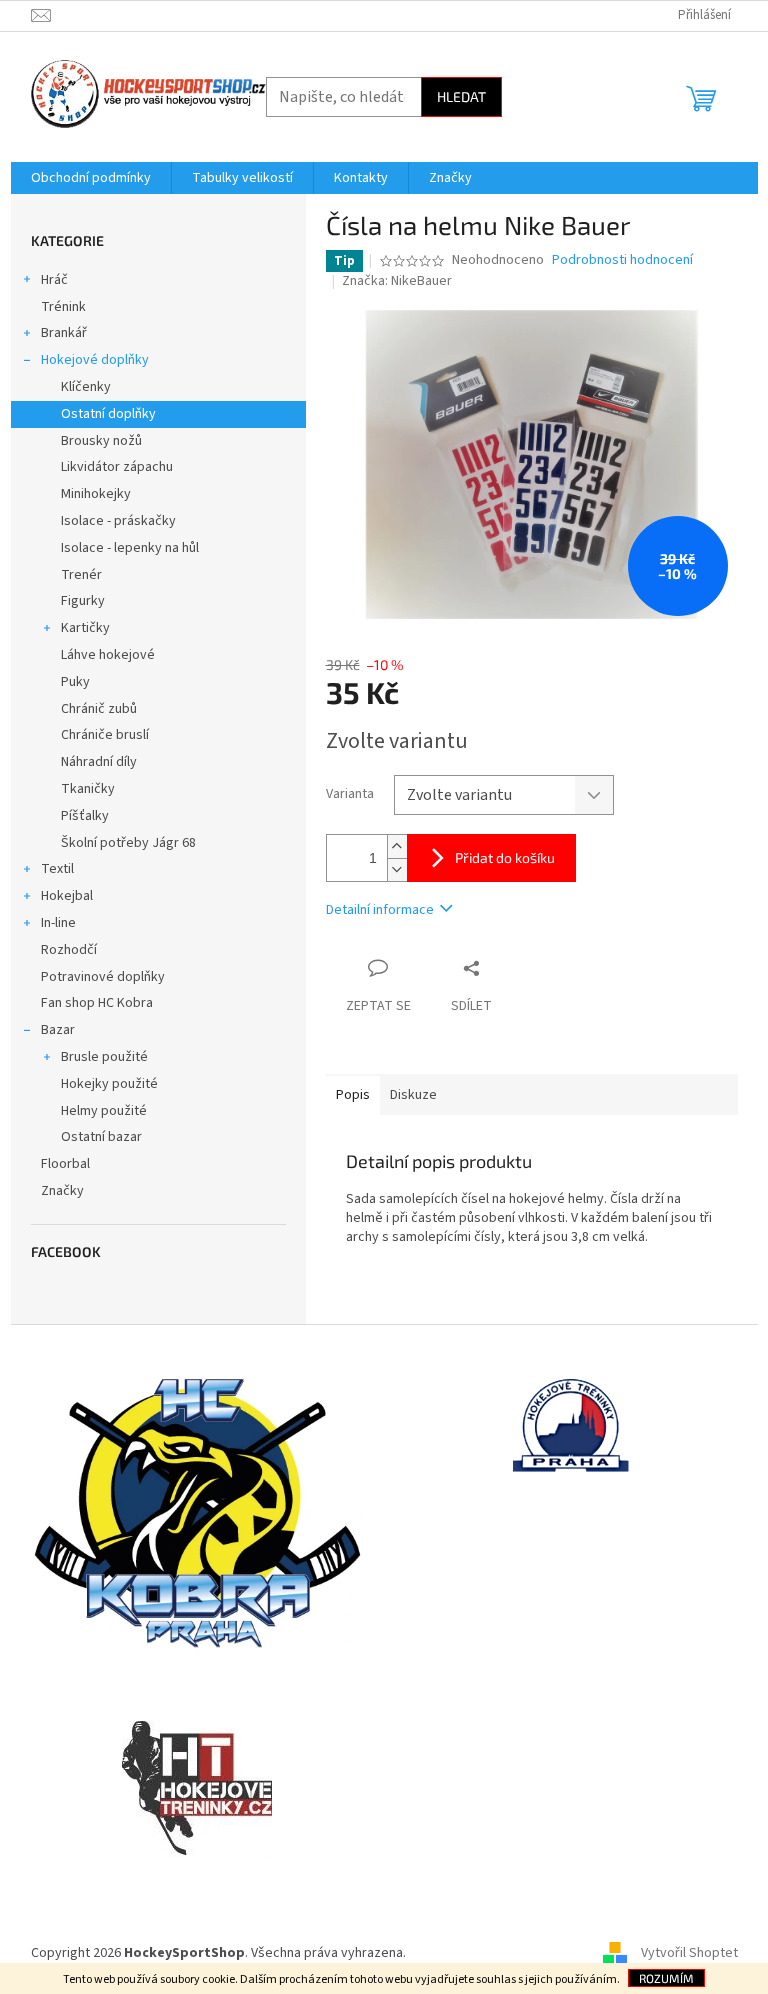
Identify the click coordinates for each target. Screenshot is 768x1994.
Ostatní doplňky (108, 414)
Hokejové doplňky (95, 360)
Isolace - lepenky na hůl (130, 548)
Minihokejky (96, 494)
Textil (57, 869)
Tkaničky (88, 789)
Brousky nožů (101, 441)
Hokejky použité (109, 1084)
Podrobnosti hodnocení (622, 260)
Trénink (63, 307)
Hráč (54, 280)
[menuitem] (91, 178)
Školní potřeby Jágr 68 (128, 843)
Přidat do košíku (505, 857)
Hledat (461, 96)
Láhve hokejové (108, 655)
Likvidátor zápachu (117, 467)
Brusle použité (104, 1057)
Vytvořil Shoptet (689, 1953)
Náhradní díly (99, 762)
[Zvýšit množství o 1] (397, 846)
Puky (75, 682)
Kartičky (85, 628)
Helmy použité (104, 1111)
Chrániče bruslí (105, 735)
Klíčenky (86, 387)
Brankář (64, 333)
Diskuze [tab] (413, 1095)
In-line (58, 923)
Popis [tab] (353, 1095)
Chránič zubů (99, 709)
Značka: (397, 281)
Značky (62, 1191)
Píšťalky (85, 816)
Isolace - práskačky (118, 521)
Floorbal (65, 1164)
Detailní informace (380, 910)
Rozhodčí (69, 950)
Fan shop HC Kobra (97, 1003)
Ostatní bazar (101, 1137)
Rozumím (666, 1978)
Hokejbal (67, 896)
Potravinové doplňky (103, 977)
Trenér (81, 575)
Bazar (58, 1030)
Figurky (83, 601)
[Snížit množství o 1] (397, 869)
